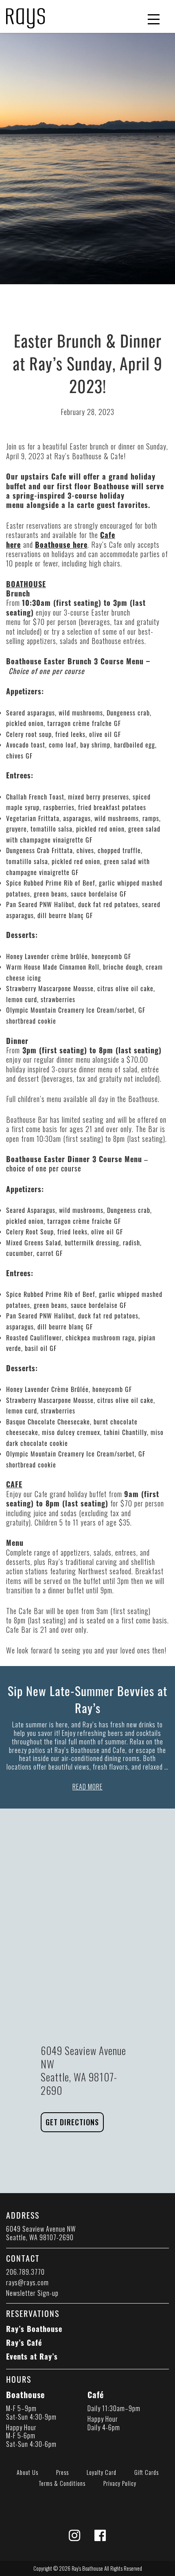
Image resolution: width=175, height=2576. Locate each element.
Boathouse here (61, 545)
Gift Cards (147, 2472)
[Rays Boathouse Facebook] (100, 2537)
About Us (27, 2472)
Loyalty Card (102, 2472)
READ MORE (87, 1787)
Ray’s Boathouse (34, 2329)
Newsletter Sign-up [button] (32, 2293)
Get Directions (72, 2122)
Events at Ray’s (32, 2356)
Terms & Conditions (62, 2483)
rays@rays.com (27, 2282)
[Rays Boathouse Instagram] (75, 2537)
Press (62, 2472)
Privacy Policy (120, 2483)
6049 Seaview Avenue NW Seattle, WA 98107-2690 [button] (41, 2233)
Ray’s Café (24, 2343)
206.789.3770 (25, 2272)
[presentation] (25, 15)
